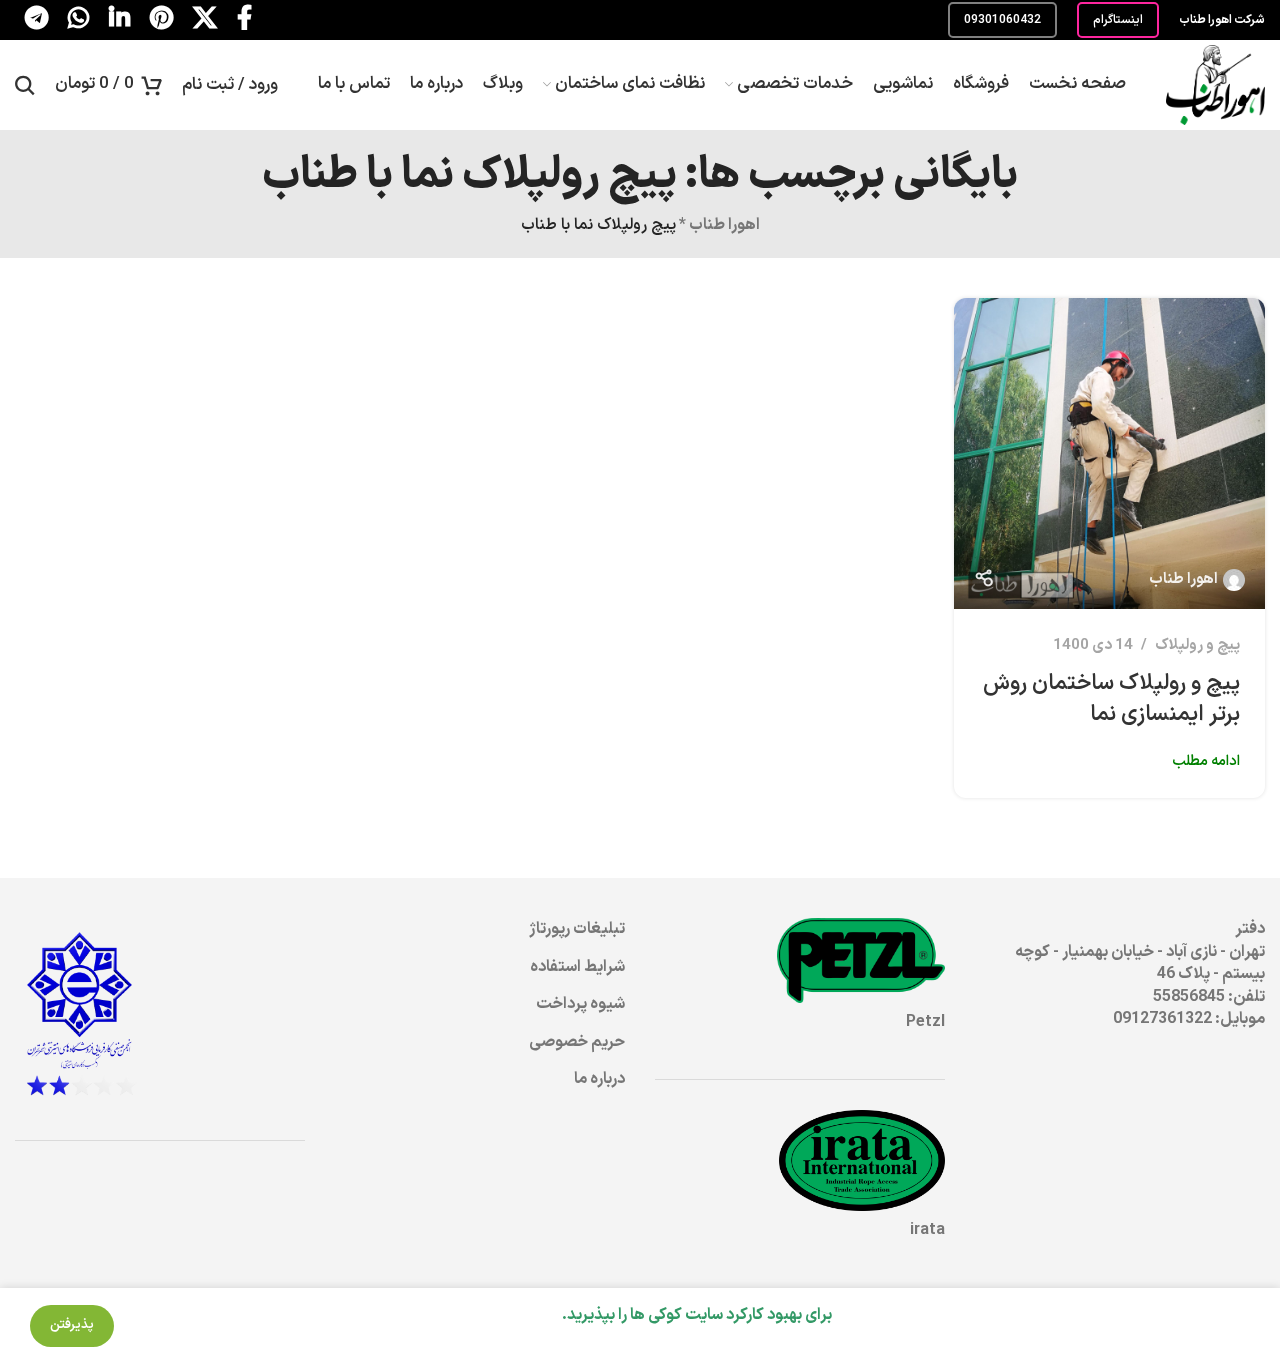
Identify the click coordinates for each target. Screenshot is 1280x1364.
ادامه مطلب (1206, 761)
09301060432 (1002, 20)
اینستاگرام (1118, 20)
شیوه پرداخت (580, 1004)
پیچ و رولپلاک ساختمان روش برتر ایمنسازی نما (1111, 699)
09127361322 (1162, 1019)
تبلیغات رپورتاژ (577, 929)
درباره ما (599, 1079)
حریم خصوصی (577, 1042)
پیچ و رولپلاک (1197, 645)
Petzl (925, 1022)
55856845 (1189, 997)
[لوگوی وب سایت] (1215, 84)
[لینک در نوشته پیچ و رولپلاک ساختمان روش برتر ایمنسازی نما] (1109, 453)
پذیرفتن (72, 1325)
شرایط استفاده (577, 967)
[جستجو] (25, 85)
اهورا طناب (724, 225)
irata (927, 1230)
